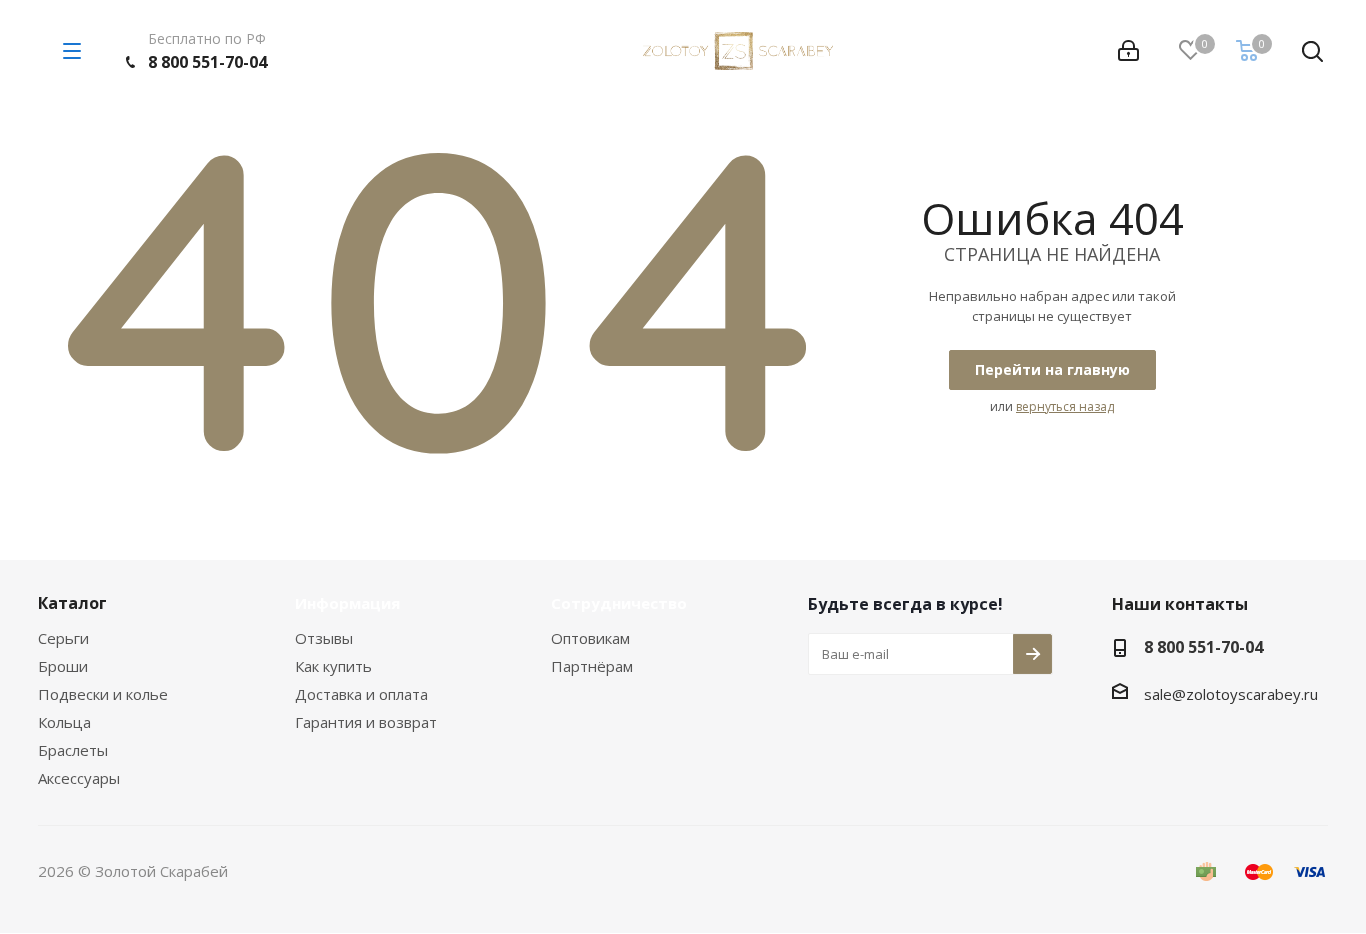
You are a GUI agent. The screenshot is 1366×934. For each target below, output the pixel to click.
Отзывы (324, 638)
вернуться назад (1065, 406)
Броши (63, 666)
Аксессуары (79, 778)
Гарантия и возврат (366, 722)
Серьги (63, 638)
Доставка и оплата (361, 694)
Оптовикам (590, 638)
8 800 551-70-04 (207, 62)
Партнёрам (592, 666)
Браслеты (73, 750)
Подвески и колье (103, 694)
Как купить (333, 666)
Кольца (64, 722)
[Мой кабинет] (1128, 51)
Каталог (72, 603)
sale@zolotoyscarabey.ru (1231, 694)
